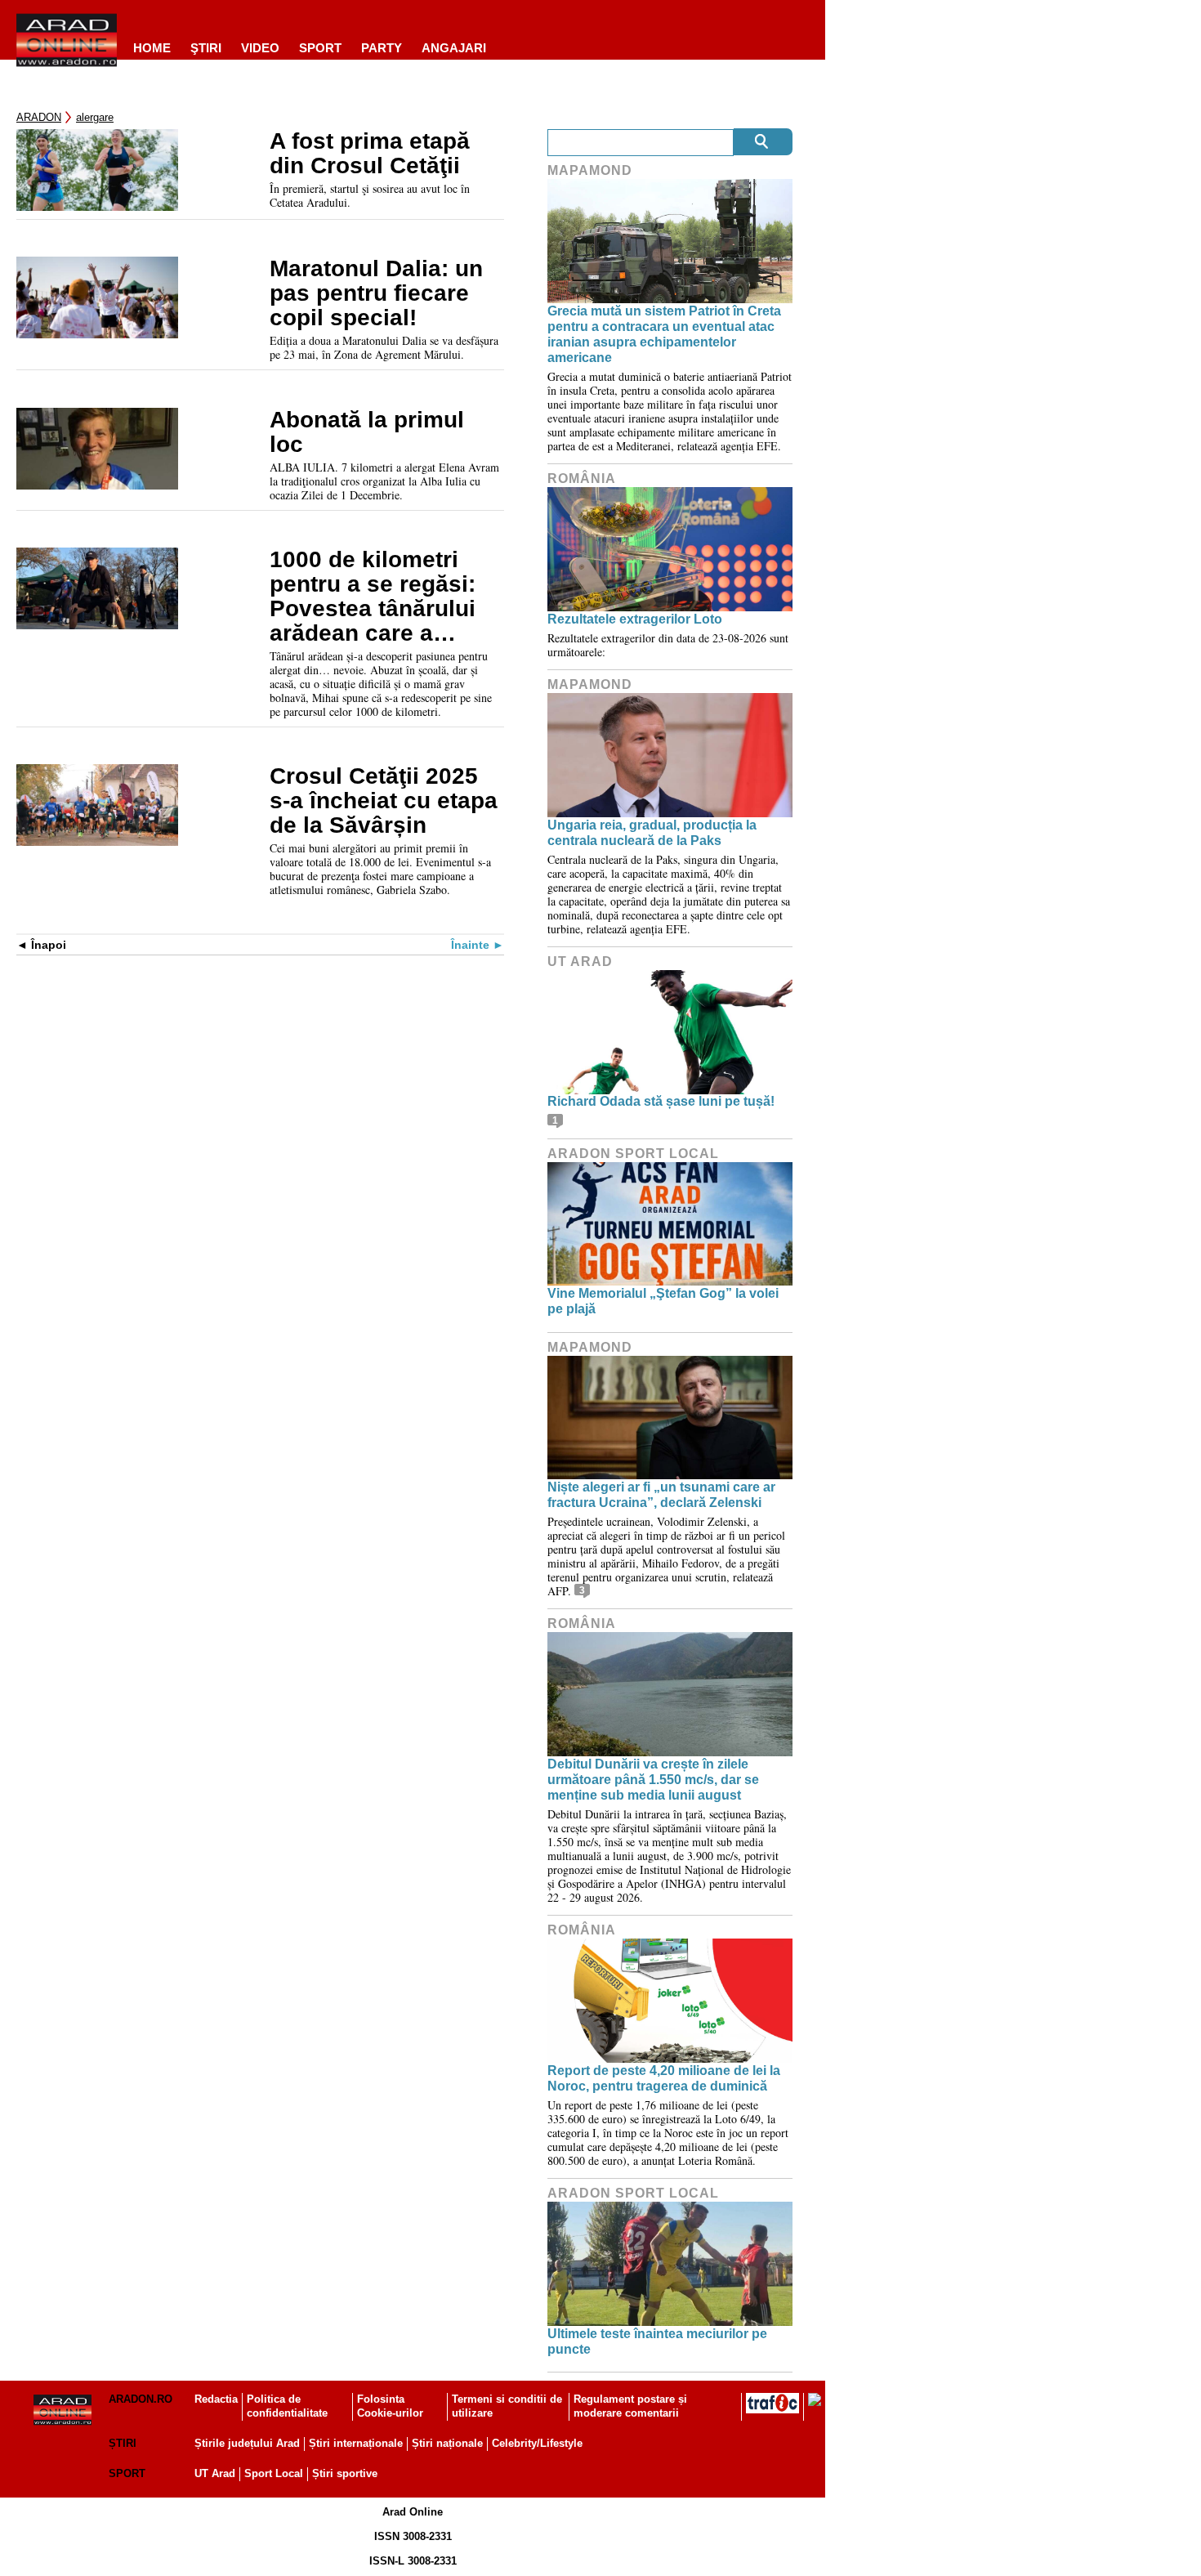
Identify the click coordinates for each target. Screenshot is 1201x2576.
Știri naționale (447, 2443)
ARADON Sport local (633, 1154)
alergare (95, 117)
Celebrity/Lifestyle (537, 2443)
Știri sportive (345, 2473)
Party (382, 48)
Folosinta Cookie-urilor (390, 2406)
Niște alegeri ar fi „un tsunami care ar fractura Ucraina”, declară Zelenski (661, 1495)
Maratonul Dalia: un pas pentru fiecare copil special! (376, 293)
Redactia (216, 2399)
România (582, 479)
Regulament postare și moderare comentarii (630, 2406)
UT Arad (580, 962)
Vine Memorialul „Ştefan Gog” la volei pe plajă (663, 1301)
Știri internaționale (356, 2443)
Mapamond (590, 170)
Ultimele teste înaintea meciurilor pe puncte (657, 2341)
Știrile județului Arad (247, 2443)
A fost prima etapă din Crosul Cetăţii (370, 154)
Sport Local (274, 2473)
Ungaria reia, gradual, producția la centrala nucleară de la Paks (652, 833)
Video (260, 48)
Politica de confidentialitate (287, 2406)
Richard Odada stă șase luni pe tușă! (661, 1101)
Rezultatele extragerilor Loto (635, 619)
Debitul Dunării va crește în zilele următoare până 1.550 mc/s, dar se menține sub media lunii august (653, 1780)
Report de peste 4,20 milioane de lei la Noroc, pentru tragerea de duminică (664, 2078)
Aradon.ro (141, 2399)
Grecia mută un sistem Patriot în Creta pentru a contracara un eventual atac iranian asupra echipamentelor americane (664, 335)
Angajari (454, 48)
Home (152, 48)
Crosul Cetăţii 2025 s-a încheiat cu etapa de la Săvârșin (384, 801)
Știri (123, 2443)
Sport (320, 48)
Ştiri (206, 48)
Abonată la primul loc (367, 432)
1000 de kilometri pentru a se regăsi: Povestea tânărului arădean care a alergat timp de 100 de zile (375, 597)
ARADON (39, 117)
